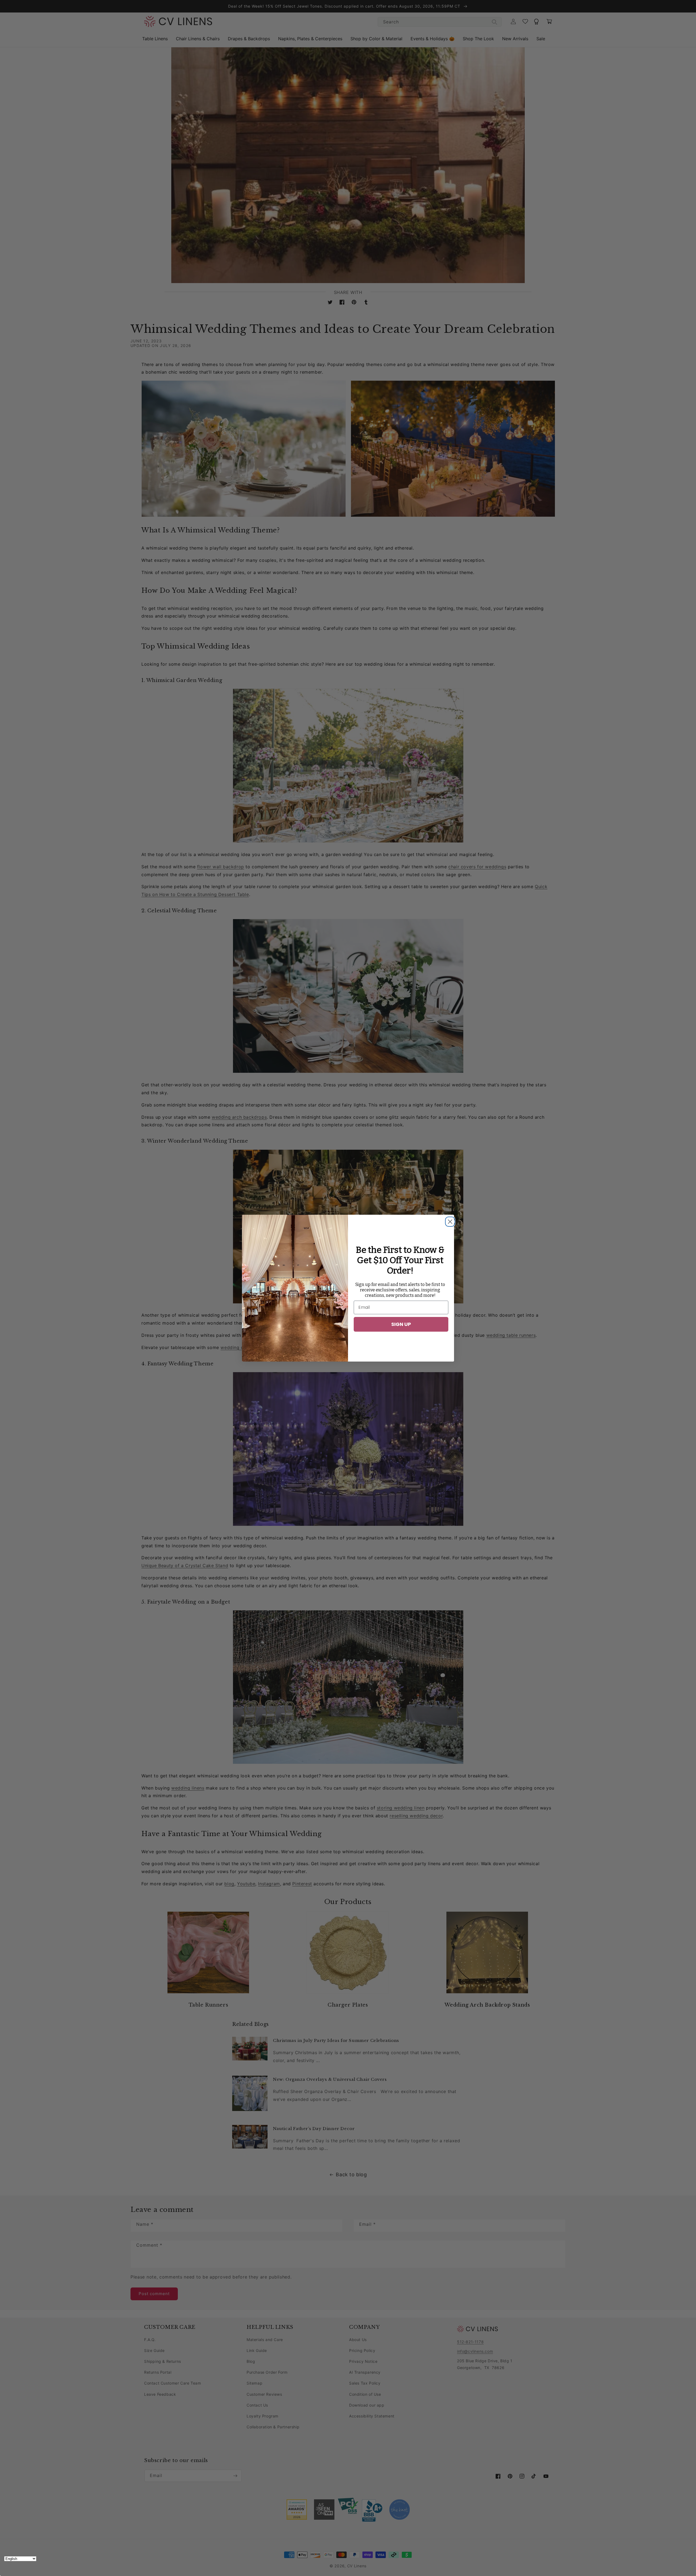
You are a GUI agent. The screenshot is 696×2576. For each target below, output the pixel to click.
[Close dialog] (449, 1220)
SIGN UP (401, 1324)
